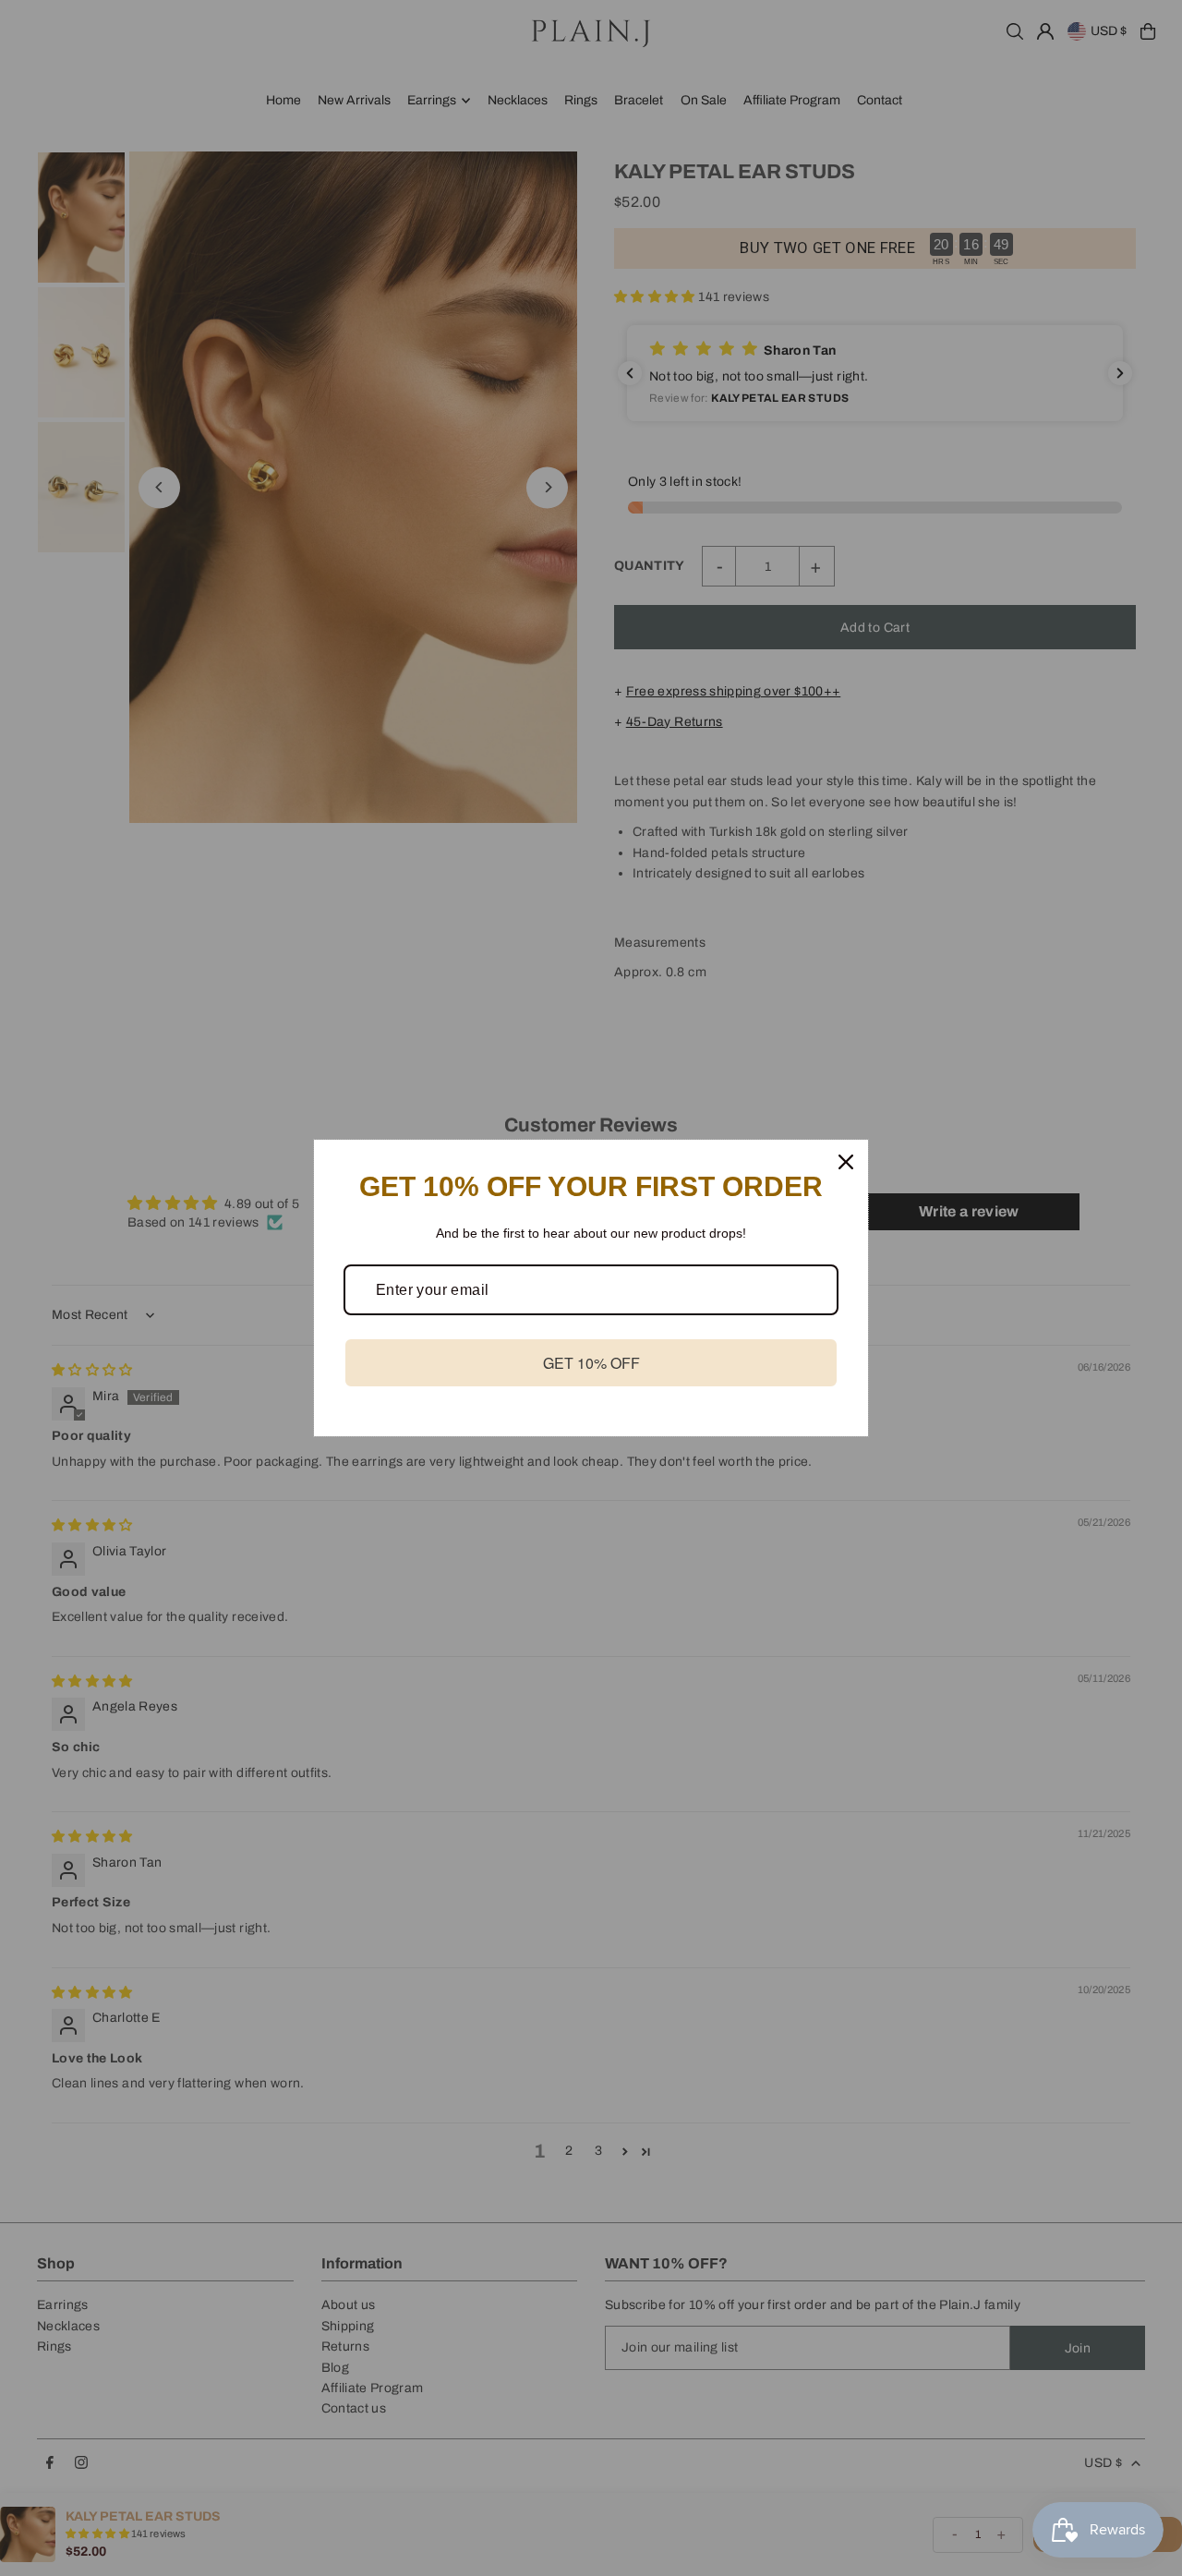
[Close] (846, 1162)
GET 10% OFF (591, 1363)
